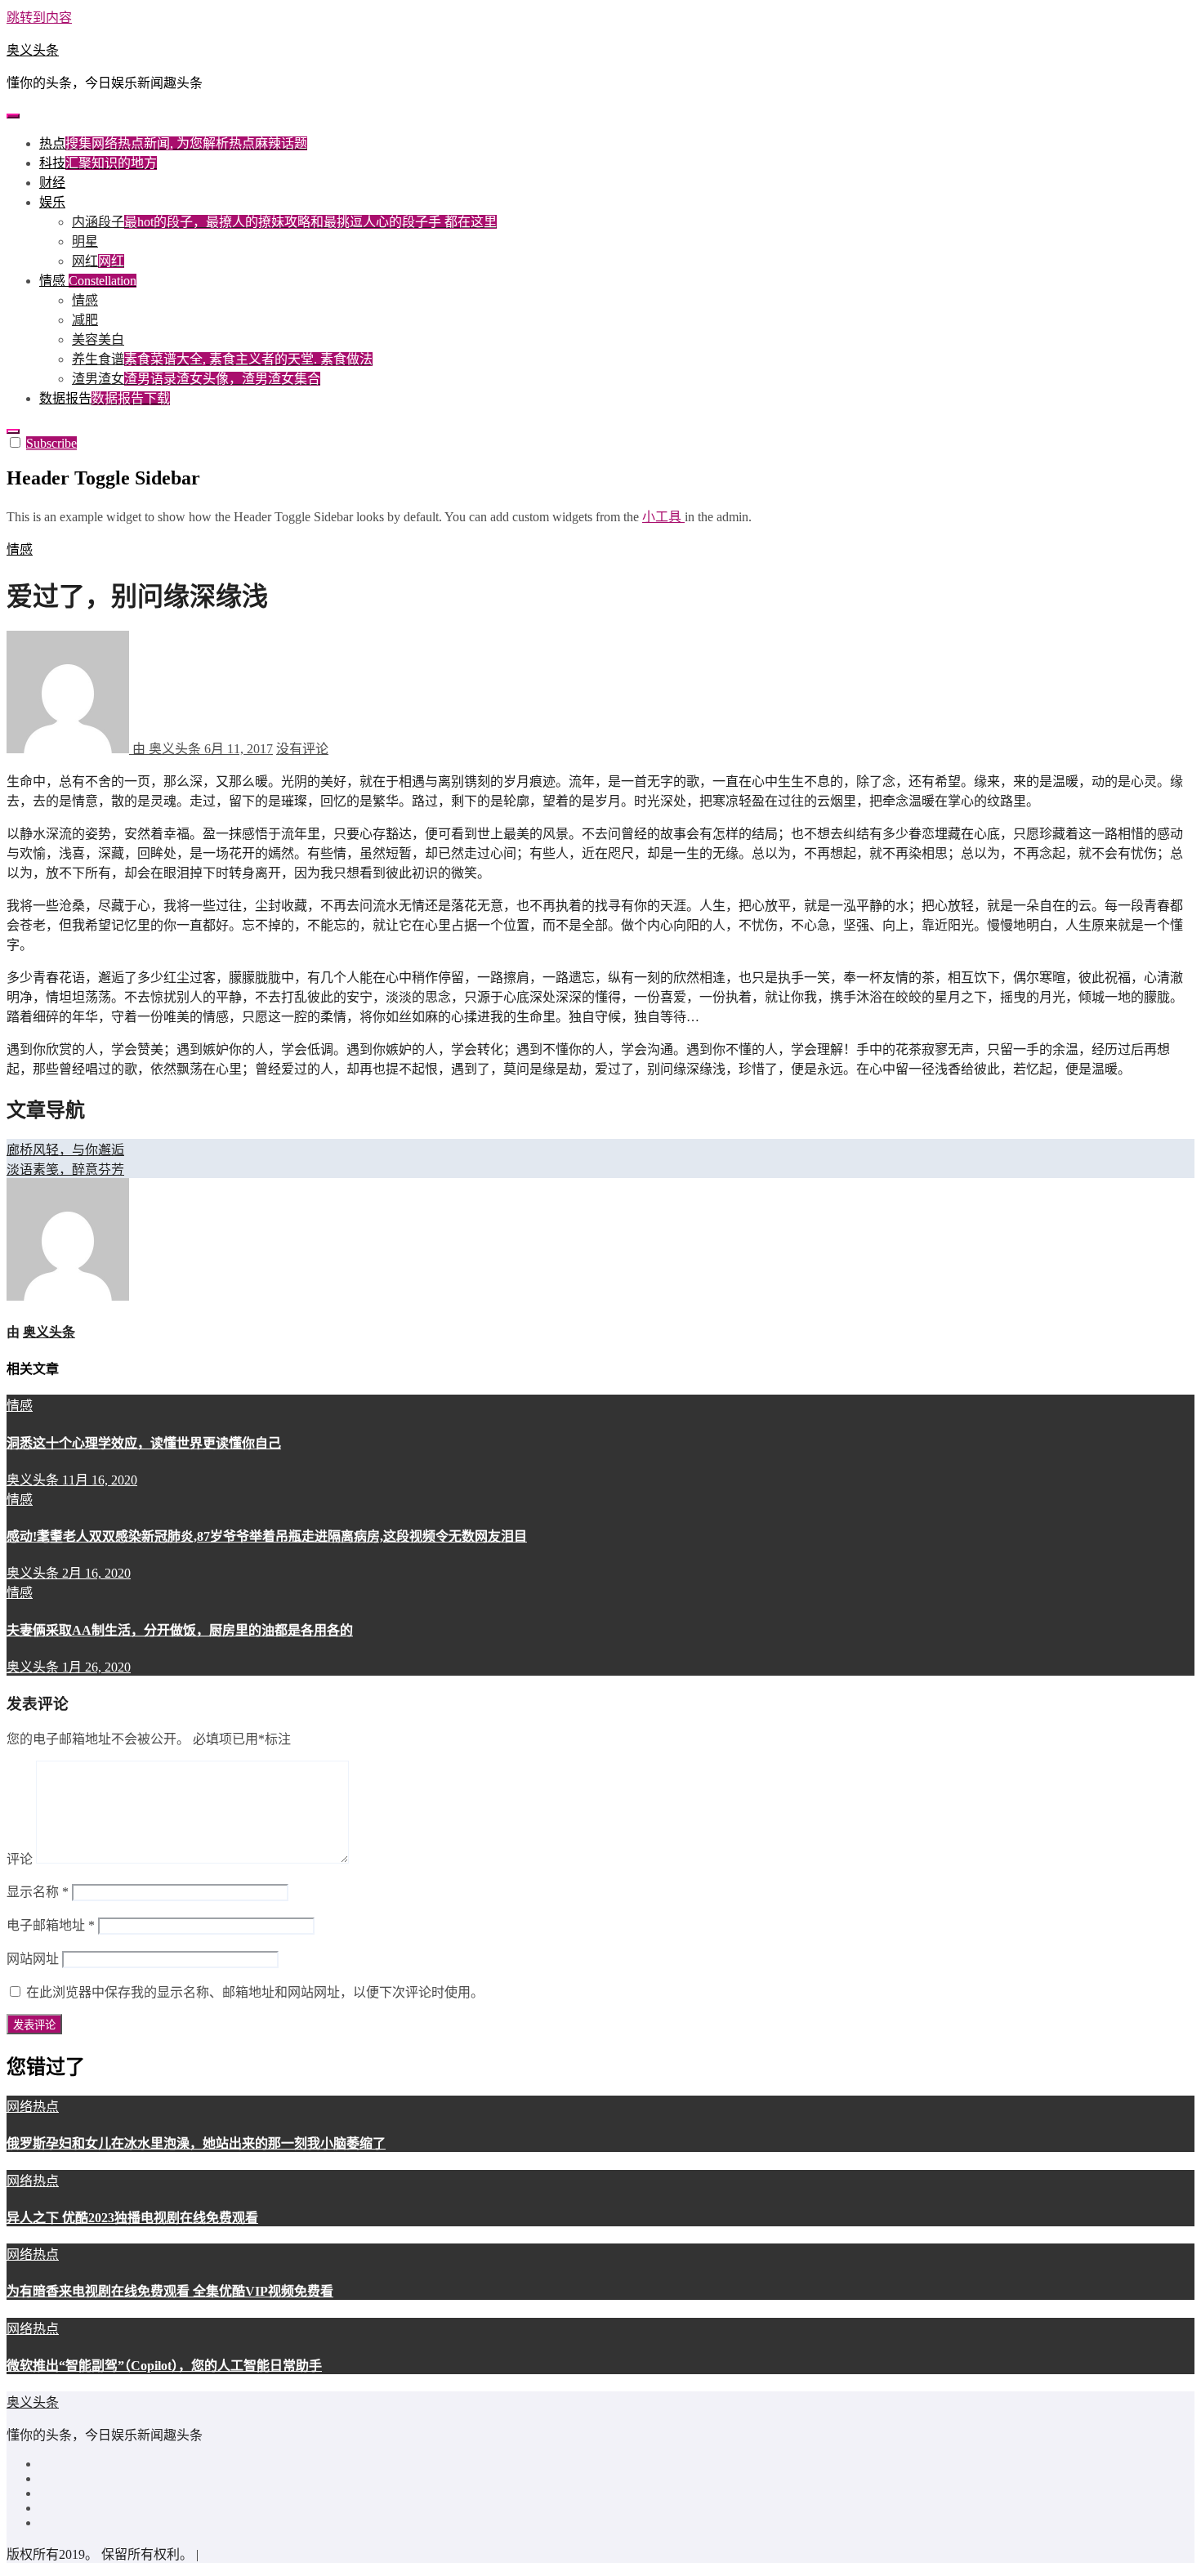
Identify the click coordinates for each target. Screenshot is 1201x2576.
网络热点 (33, 2107)
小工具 (663, 517)
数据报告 (105, 398)
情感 (88, 281)
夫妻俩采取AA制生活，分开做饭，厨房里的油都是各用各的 (180, 1630)
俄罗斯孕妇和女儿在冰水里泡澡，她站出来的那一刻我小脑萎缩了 (196, 2143)
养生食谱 (222, 359)
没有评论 (302, 749)
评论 (20, 1859)
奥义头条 (33, 50)
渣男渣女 (196, 379)
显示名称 (38, 1892)
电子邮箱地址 (51, 1925)
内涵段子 (284, 222)
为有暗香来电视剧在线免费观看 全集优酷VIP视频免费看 (170, 2291)
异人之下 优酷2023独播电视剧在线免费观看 (132, 2218)
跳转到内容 (39, 18)
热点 (173, 143)
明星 (85, 241)
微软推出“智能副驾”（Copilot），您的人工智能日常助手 (164, 2366)
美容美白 (98, 339)
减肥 (85, 320)
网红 (98, 261)
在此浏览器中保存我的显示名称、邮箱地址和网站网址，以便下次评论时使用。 (255, 1992)
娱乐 (52, 202)
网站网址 (33, 1959)
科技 (98, 163)
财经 (52, 183)
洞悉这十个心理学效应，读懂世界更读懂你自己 (144, 1443)
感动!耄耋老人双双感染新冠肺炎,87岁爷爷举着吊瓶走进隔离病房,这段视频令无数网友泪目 (267, 1536)
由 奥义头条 (167, 749)
